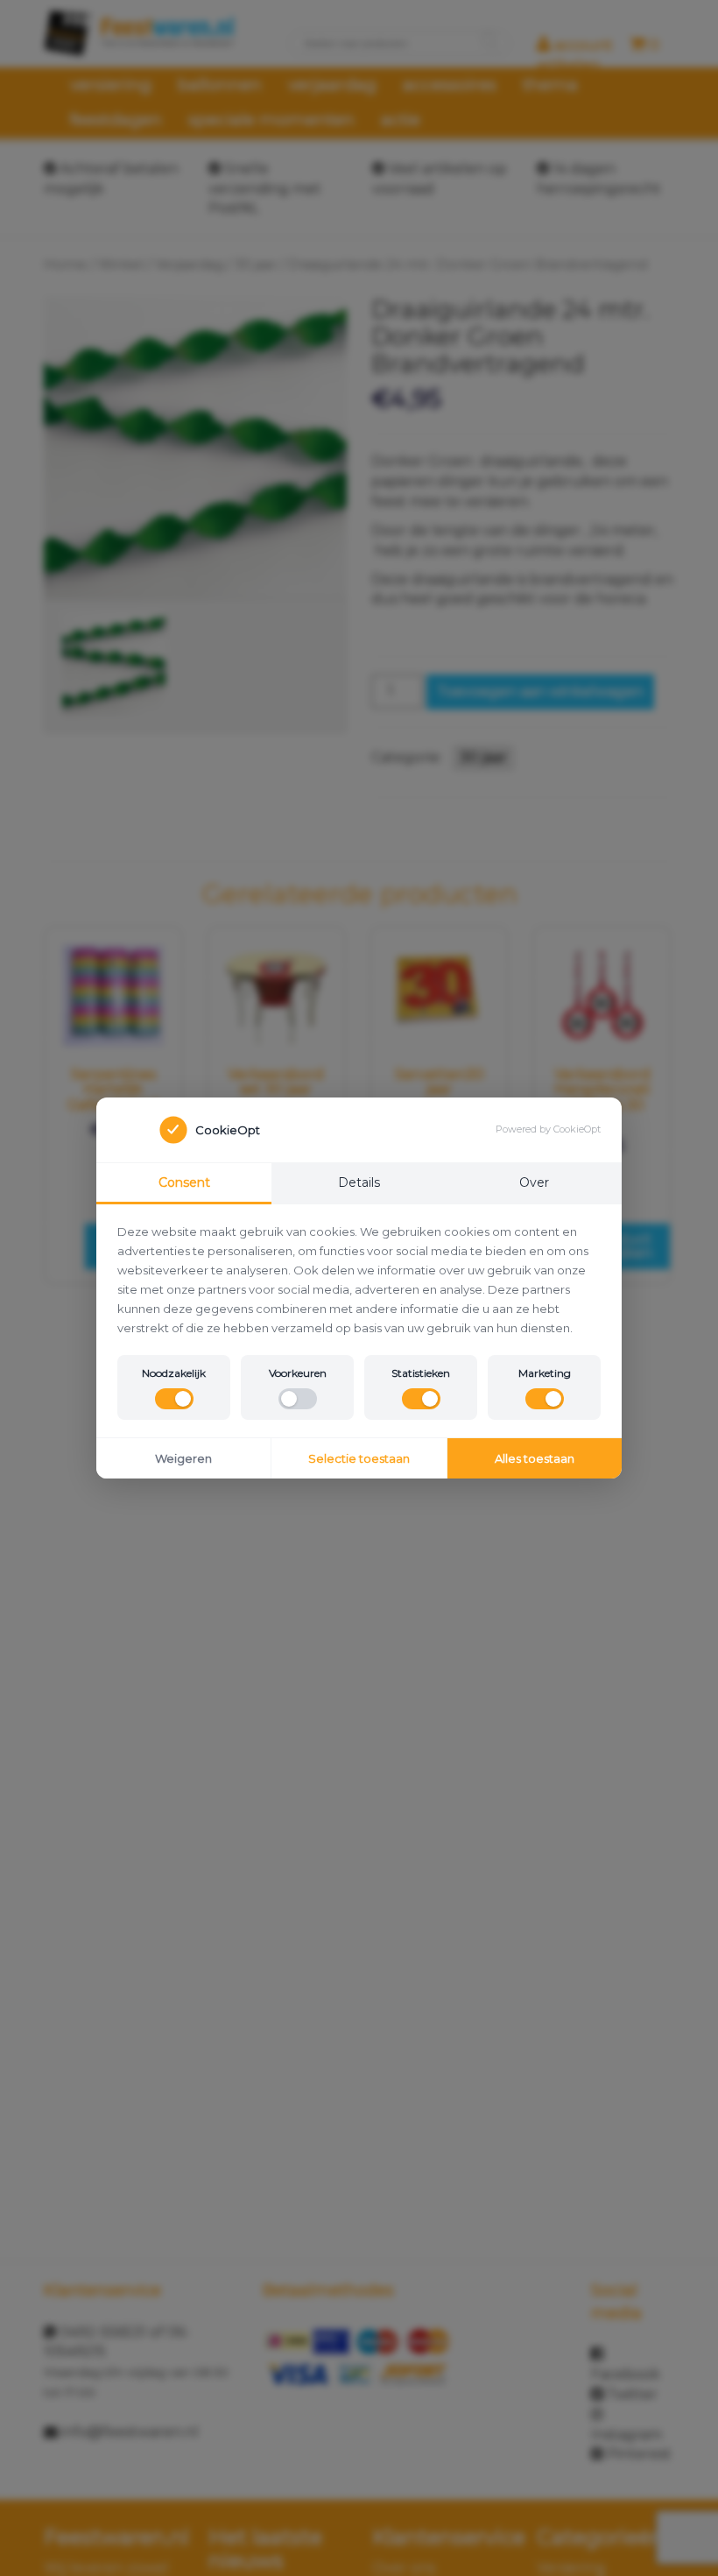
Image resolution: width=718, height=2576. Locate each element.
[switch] (174, 1399)
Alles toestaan (535, 1458)
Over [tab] (534, 1182)
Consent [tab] (184, 1182)
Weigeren (183, 1458)
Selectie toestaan (359, 1458)
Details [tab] (359, 1182)
